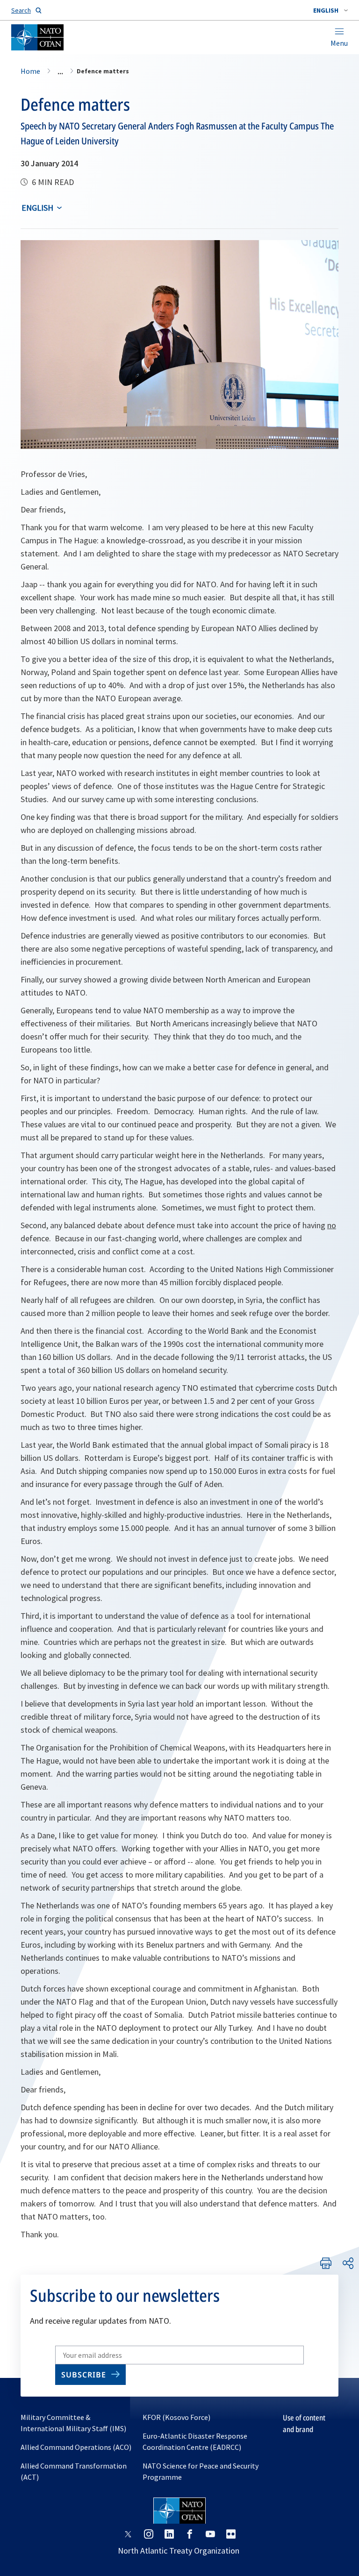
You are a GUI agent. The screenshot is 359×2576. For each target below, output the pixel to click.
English (37, 208)
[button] (330, 10)
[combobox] (330, 10)
